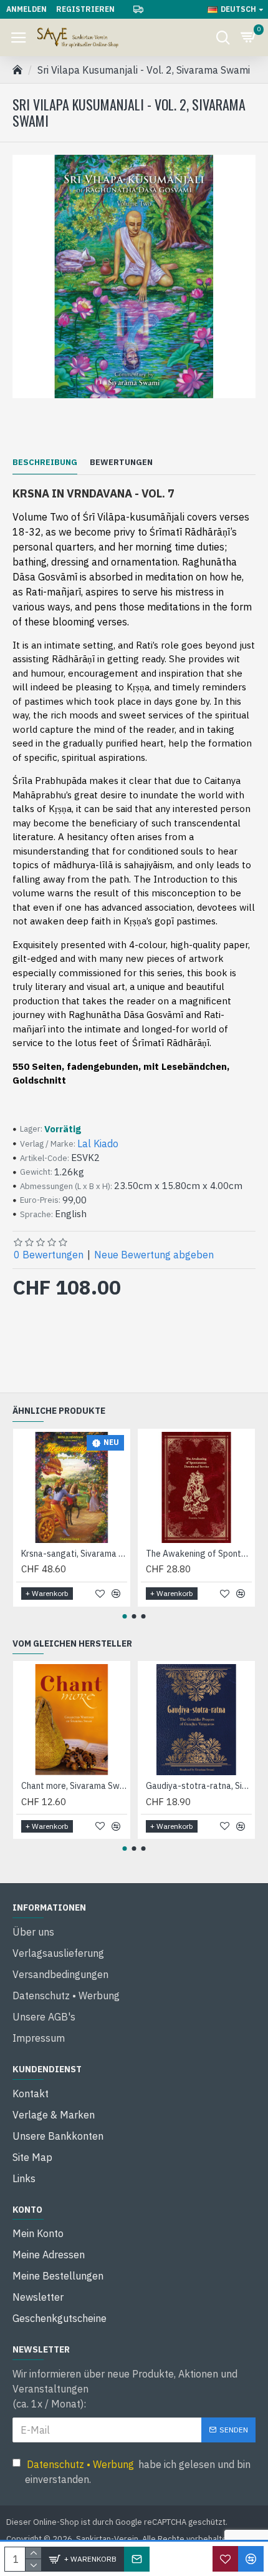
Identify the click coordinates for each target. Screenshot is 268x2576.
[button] (125, 1616)
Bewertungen (121, 463)
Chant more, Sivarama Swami (74, 1786)
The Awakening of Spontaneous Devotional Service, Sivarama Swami (199, 1554)
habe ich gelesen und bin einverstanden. (138, 2472)
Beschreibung (45, 463)
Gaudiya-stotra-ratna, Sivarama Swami (199, 1786)
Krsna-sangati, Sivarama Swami (74, 1554)
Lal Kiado (98, 1144)
